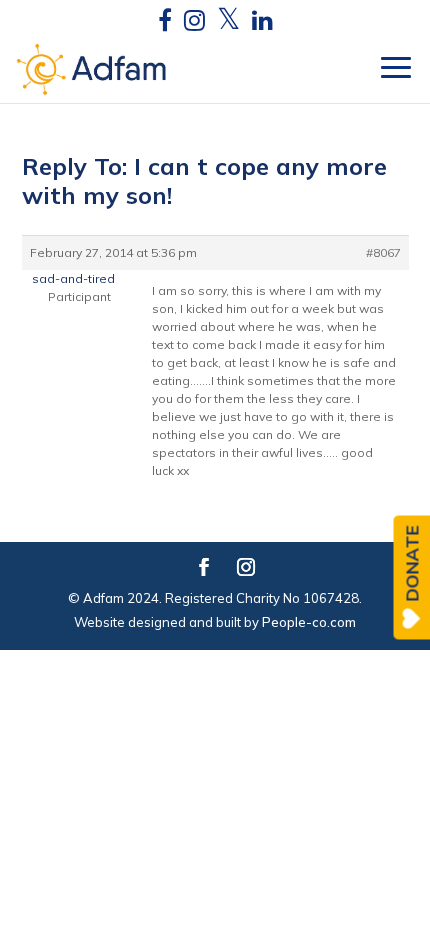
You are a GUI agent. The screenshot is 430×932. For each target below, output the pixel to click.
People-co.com (309, 622)
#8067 (383, 252)
